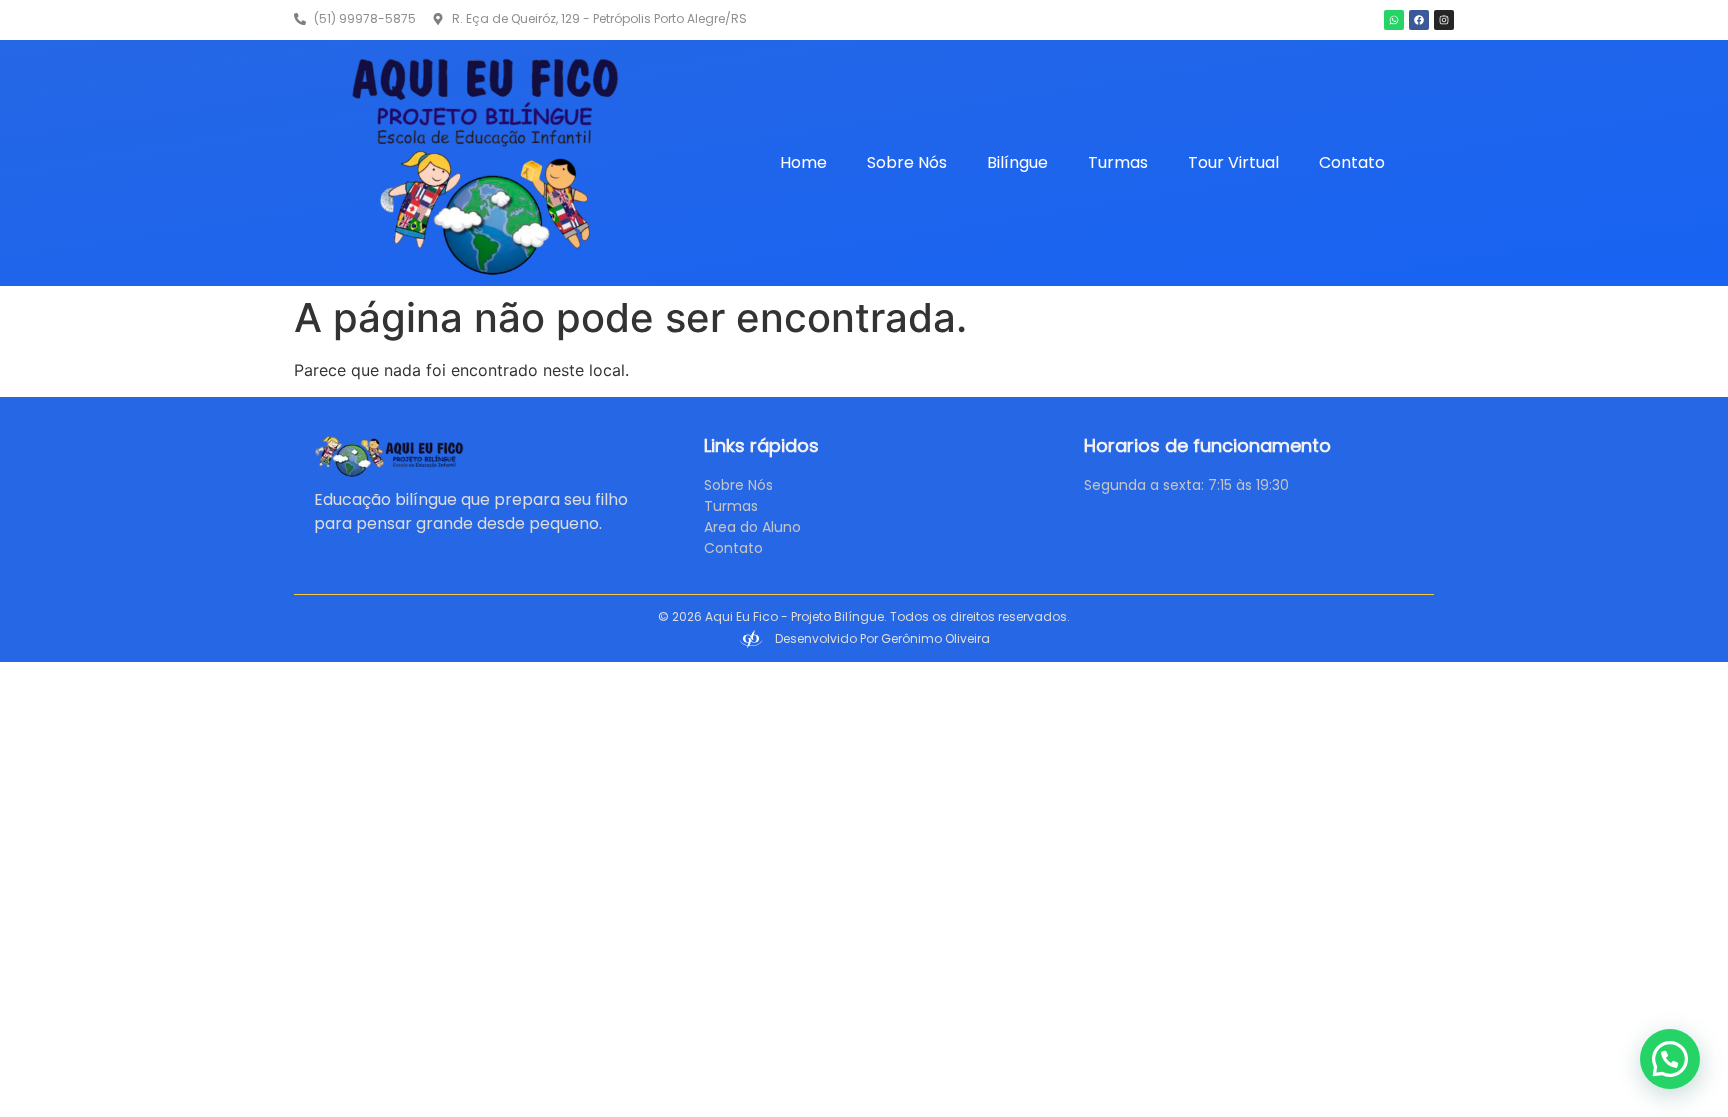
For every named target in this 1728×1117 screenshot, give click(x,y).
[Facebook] (1419, 20)
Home (803, 162)
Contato (1352, 162)
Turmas (1118, 162)
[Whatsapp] (1394, 20)
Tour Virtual (1233, 162)
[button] (1670, 1059)
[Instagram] (1444, 20)
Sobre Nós (907, 162)
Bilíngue (1017, 162)
